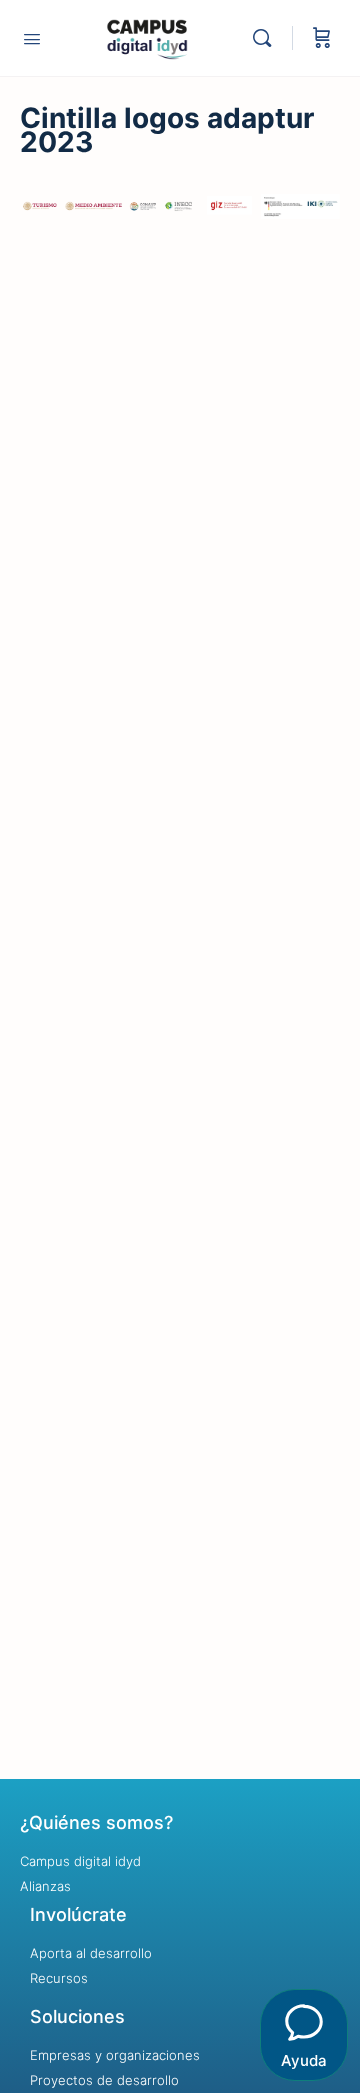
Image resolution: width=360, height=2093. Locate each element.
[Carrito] (322, 38)
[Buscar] (267, 38)
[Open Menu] (32, 38)
